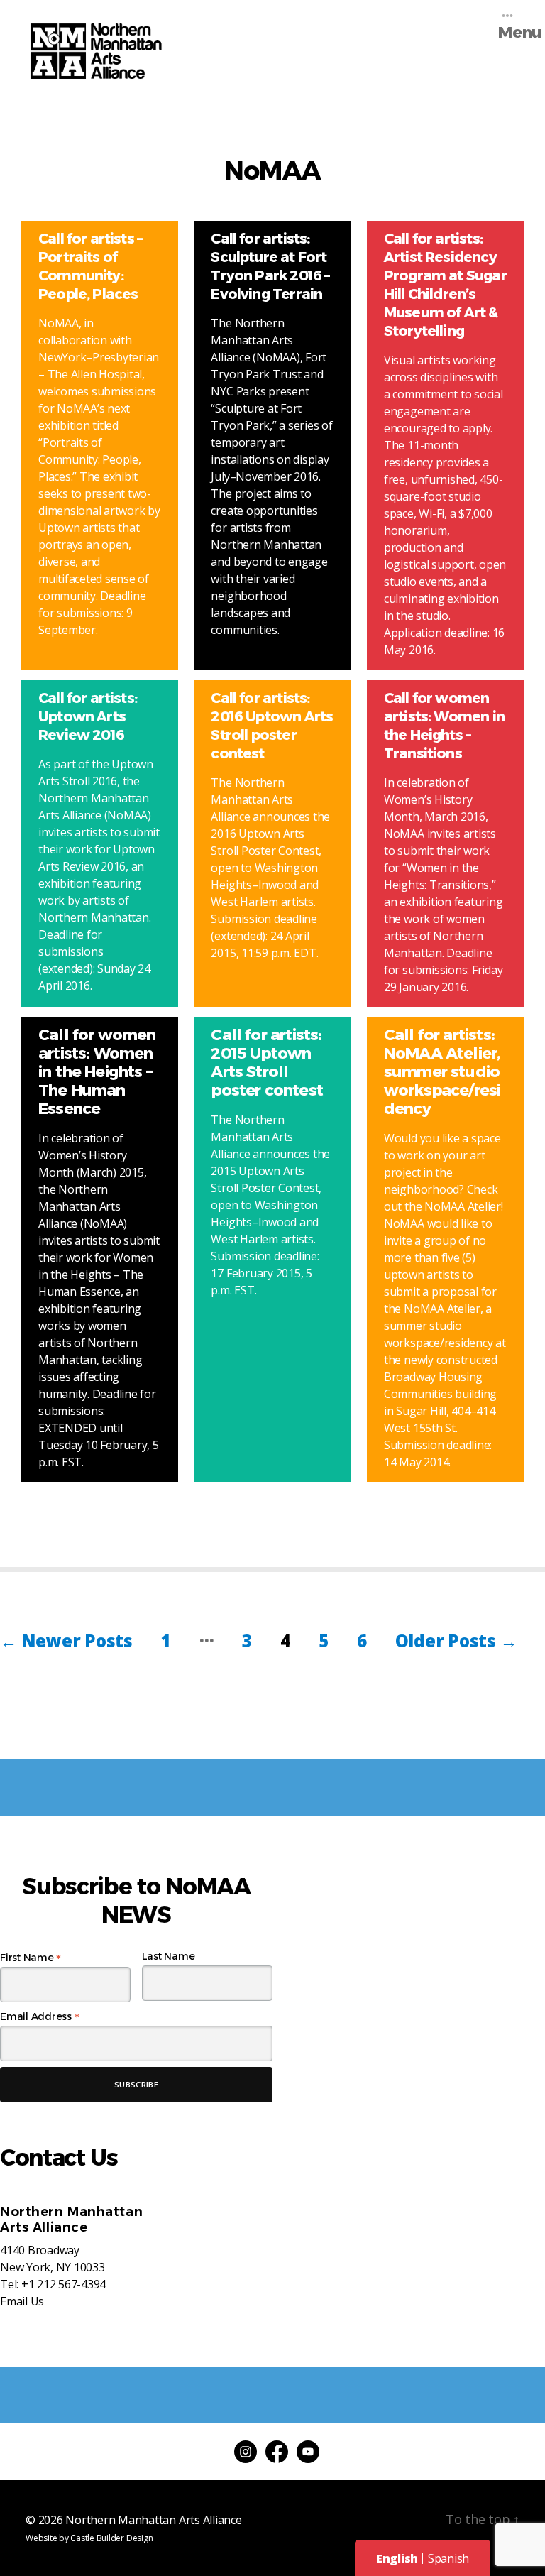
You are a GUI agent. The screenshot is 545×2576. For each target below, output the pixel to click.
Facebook (277, 2452)
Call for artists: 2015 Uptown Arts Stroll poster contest (266, 1063)
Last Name (169, 1956)
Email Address (39, 2016)
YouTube (308, 2452)
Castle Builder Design (111, 2538)
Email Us (22, 2301)
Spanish (448, 2558)
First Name (31, 1958)
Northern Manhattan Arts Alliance (153, 2520)
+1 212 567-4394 (64, 2284)
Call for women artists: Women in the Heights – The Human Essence (97, 1072)
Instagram (246, 2452)
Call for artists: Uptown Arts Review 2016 (88, 716)
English (397, 2558)
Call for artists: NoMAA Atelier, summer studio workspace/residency (442, 1072)
